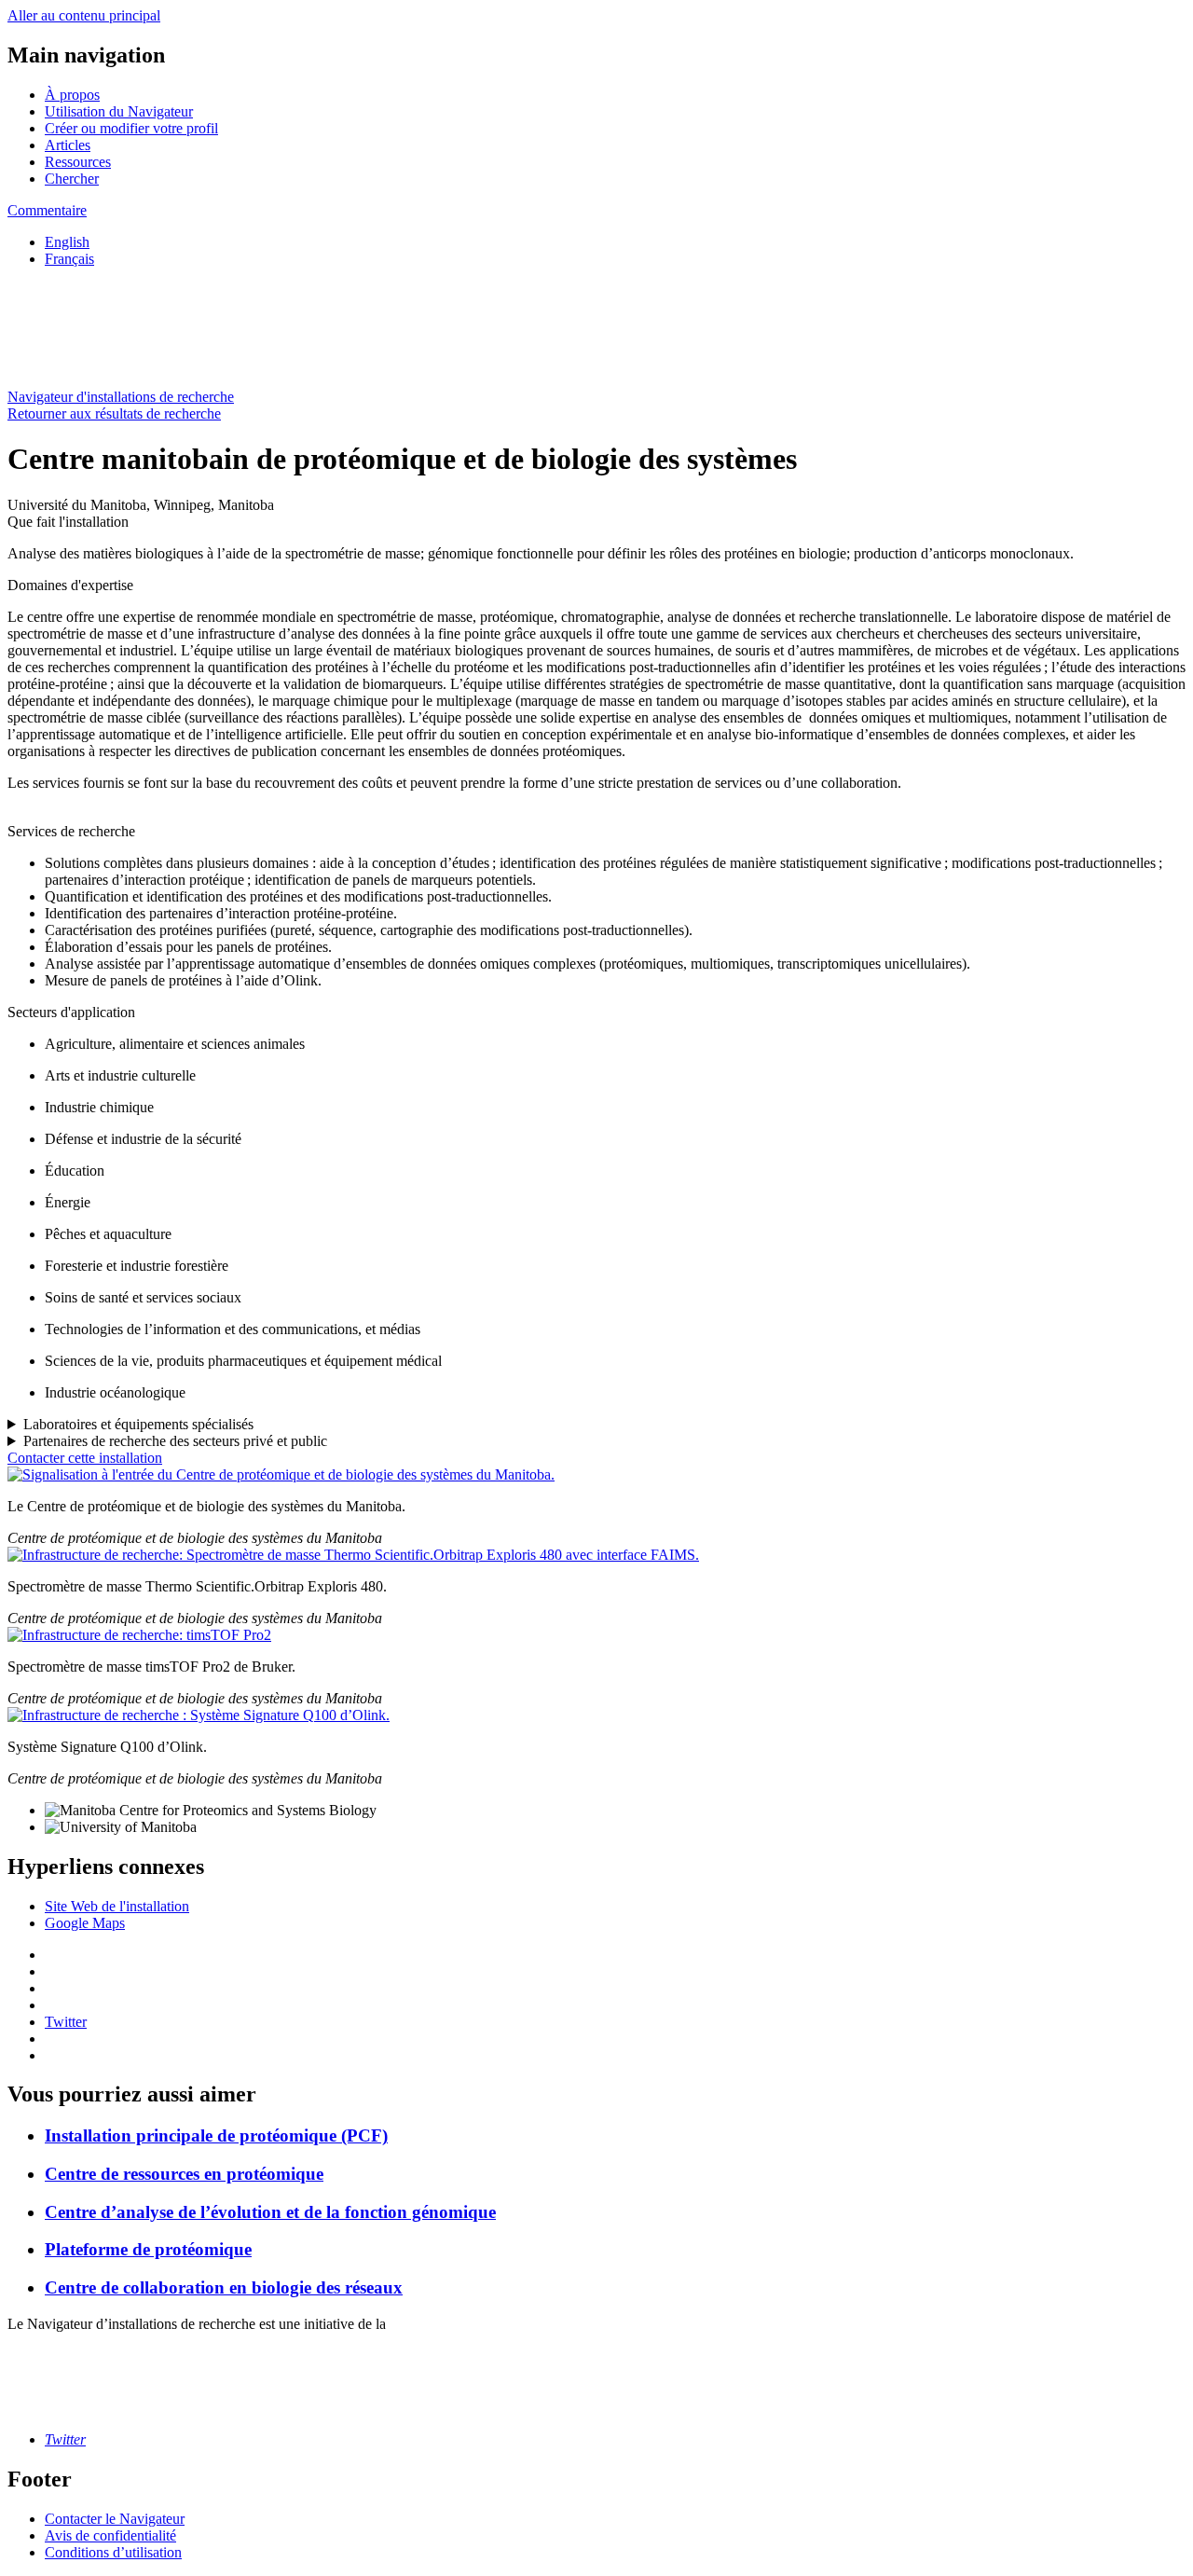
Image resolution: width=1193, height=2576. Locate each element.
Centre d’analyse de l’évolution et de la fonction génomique (270, 2212)
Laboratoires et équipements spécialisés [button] (138, 1424)
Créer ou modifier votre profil (131, 128)
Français (69, 259)
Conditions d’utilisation (113, 2552)
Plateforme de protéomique (148, 2249)
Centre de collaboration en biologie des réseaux (224, 2287)
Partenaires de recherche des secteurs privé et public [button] (175, 1441)
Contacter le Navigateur (115, 2519)
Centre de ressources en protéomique (184, 2174)
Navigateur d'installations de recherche (121, 397)
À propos (72, 95)
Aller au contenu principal (84, 15)
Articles (68, 145)
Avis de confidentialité (110, 2535)
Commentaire (47, 210)
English (67, 242)
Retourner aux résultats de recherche (114, 413)
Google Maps (85, 1923)
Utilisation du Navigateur (119, 111)
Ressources (78, 162)
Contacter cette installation (85, 1458)
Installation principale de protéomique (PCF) (216, 2135)
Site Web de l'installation (117, 1906)
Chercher (72, 179)
